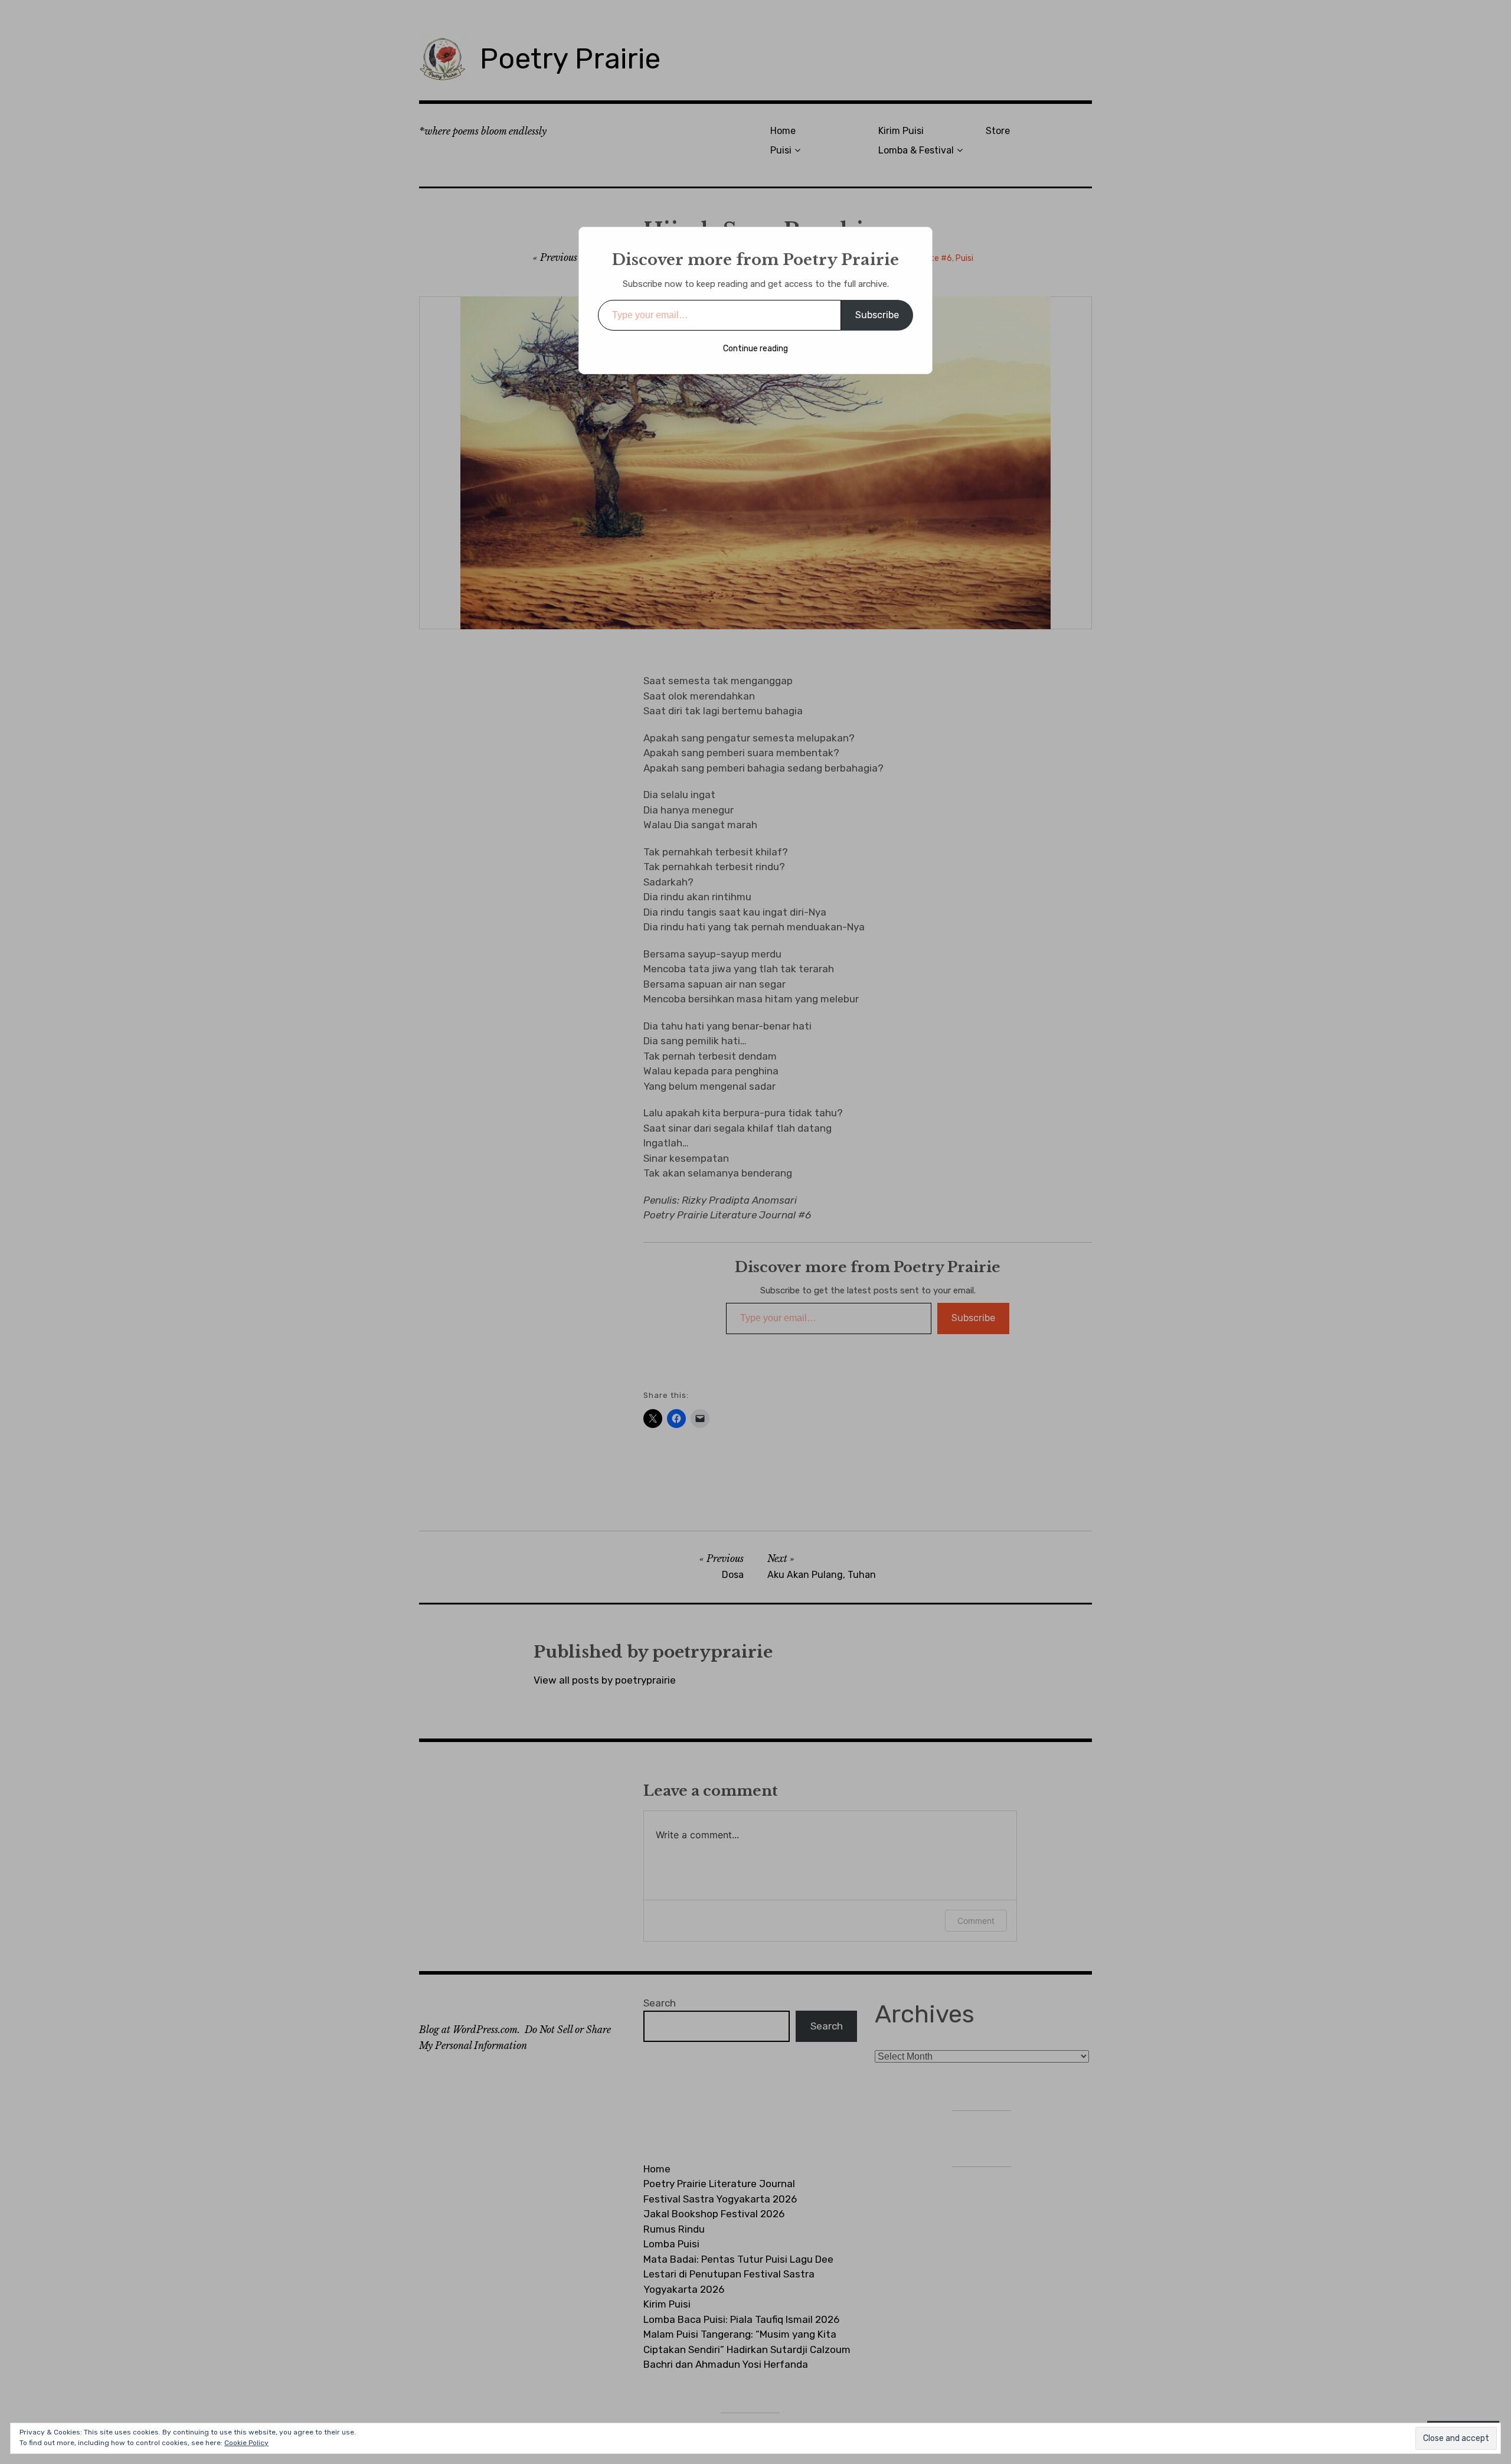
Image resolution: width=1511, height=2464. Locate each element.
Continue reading (755, 349)
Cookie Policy (246, 2443)
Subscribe (877, 315)
